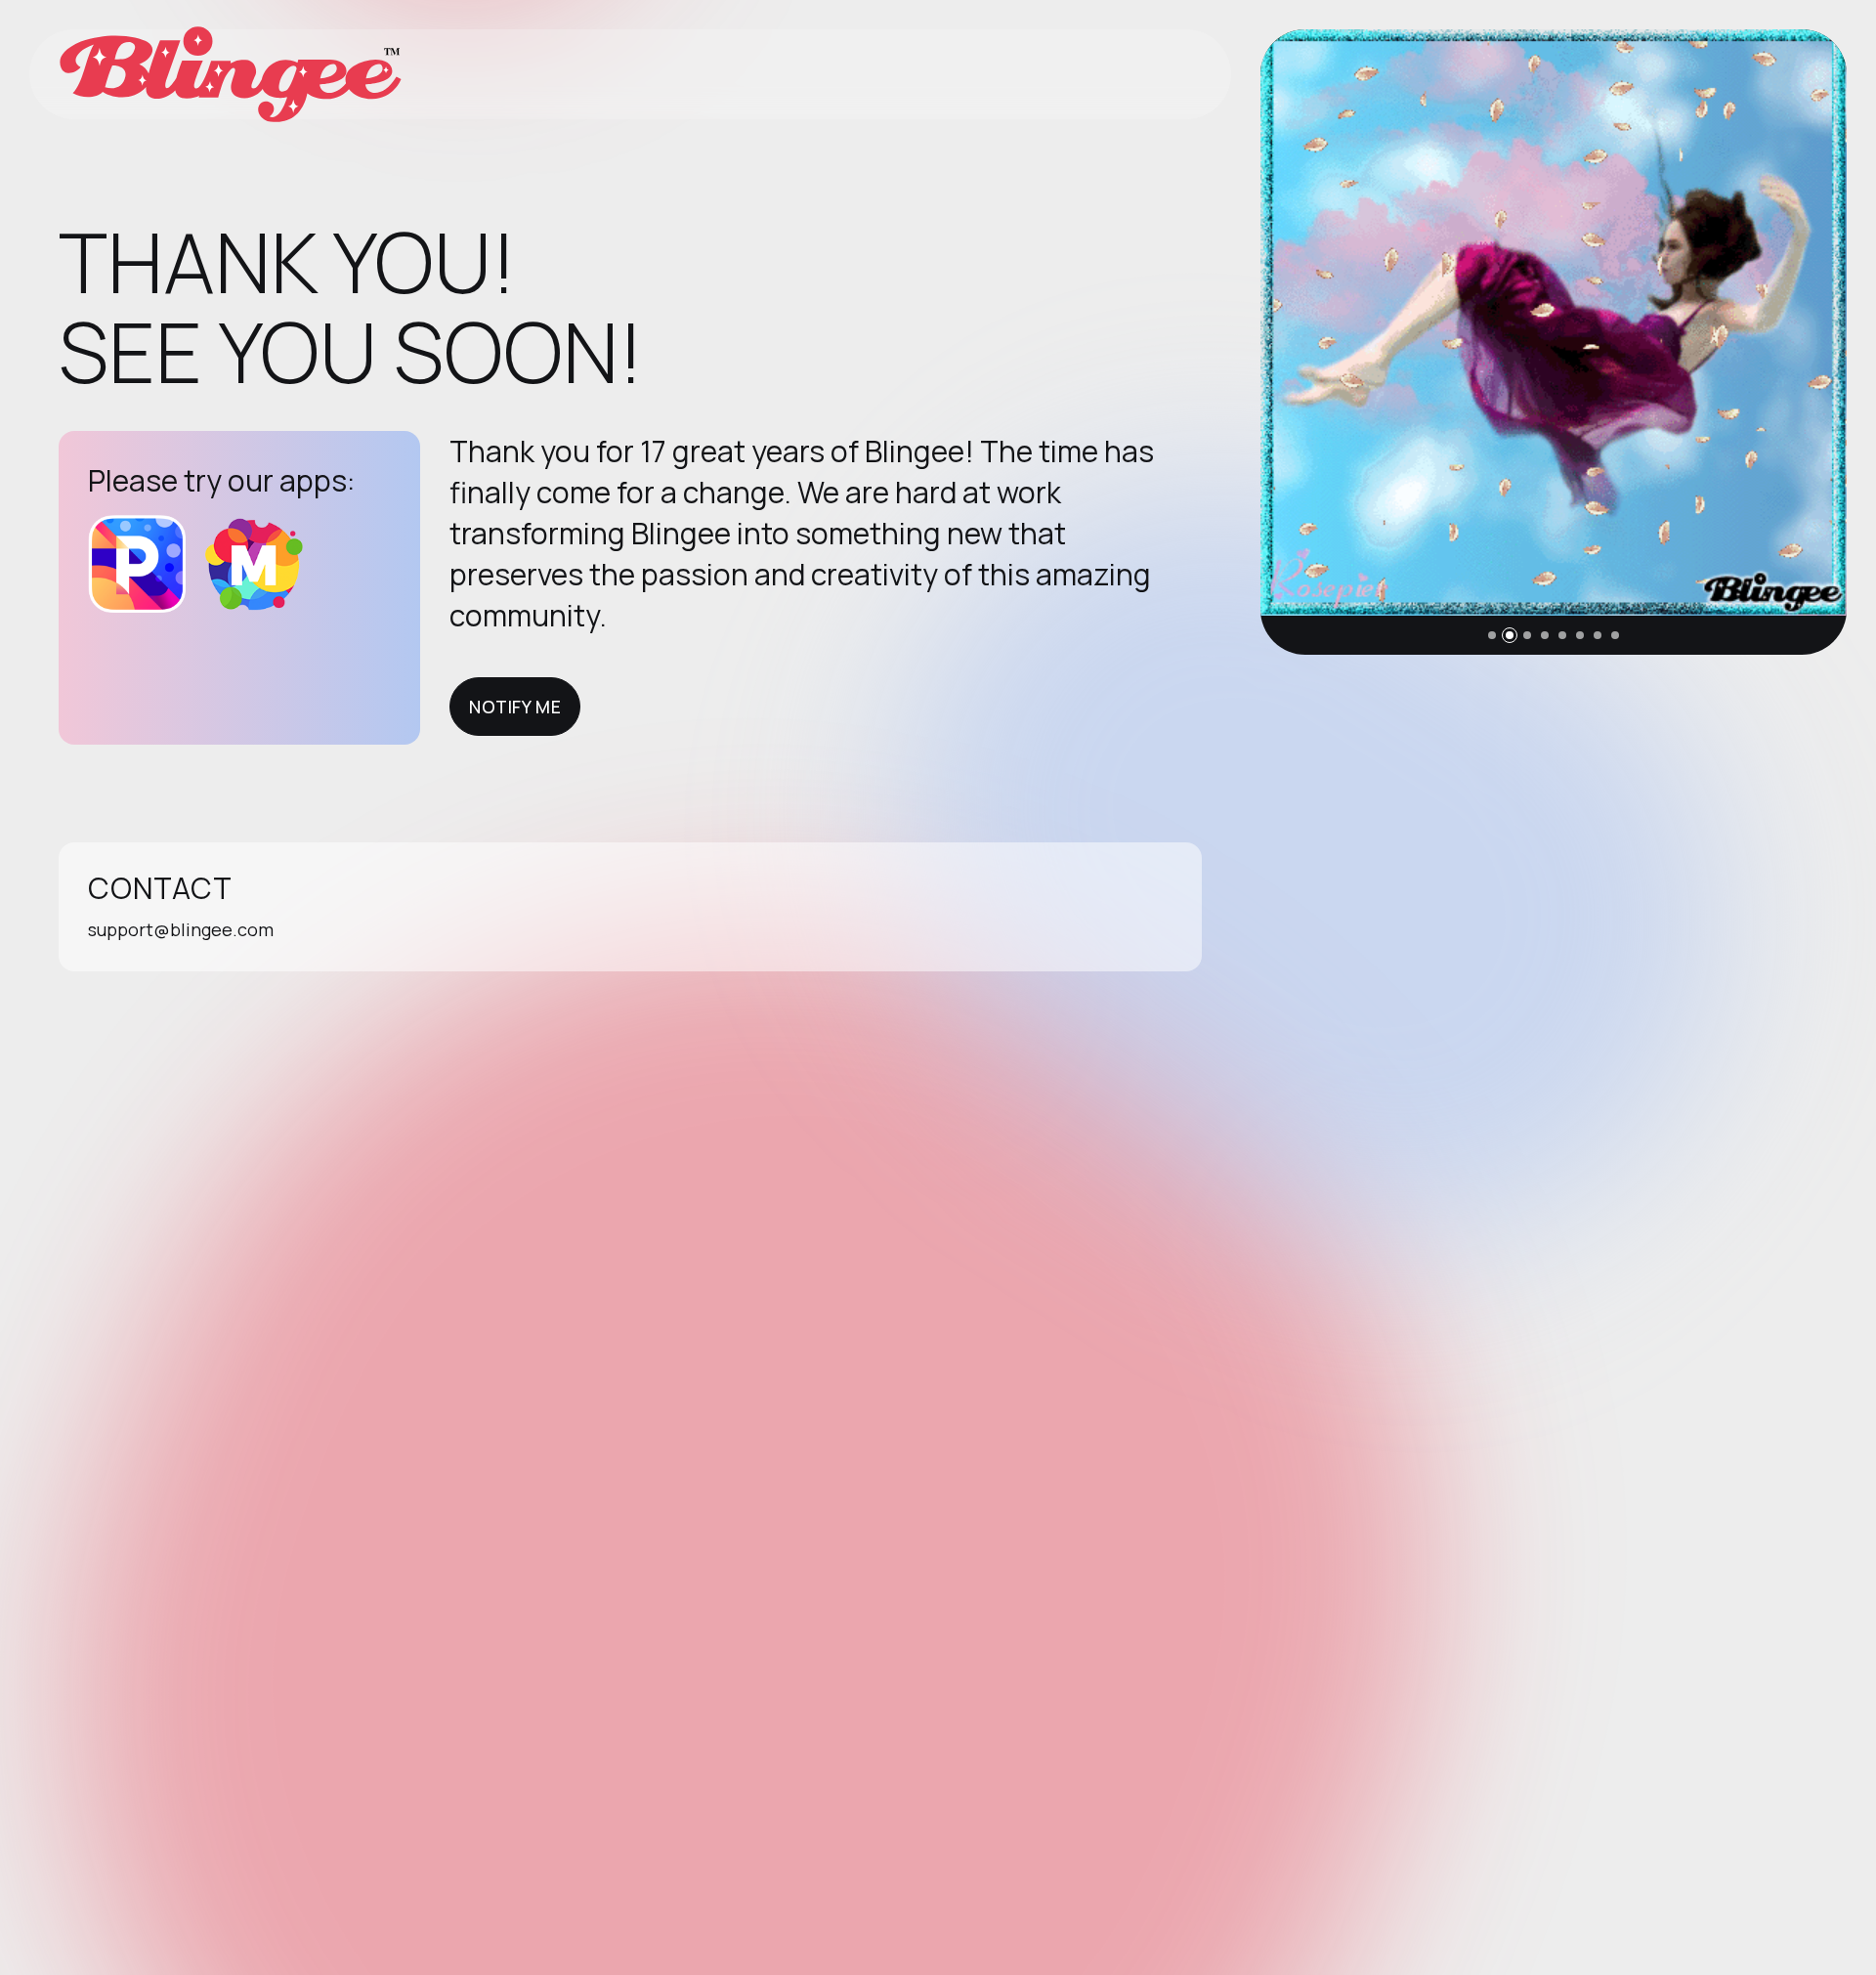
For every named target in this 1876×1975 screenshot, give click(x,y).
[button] (1492, 635)
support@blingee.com (181, 929)
